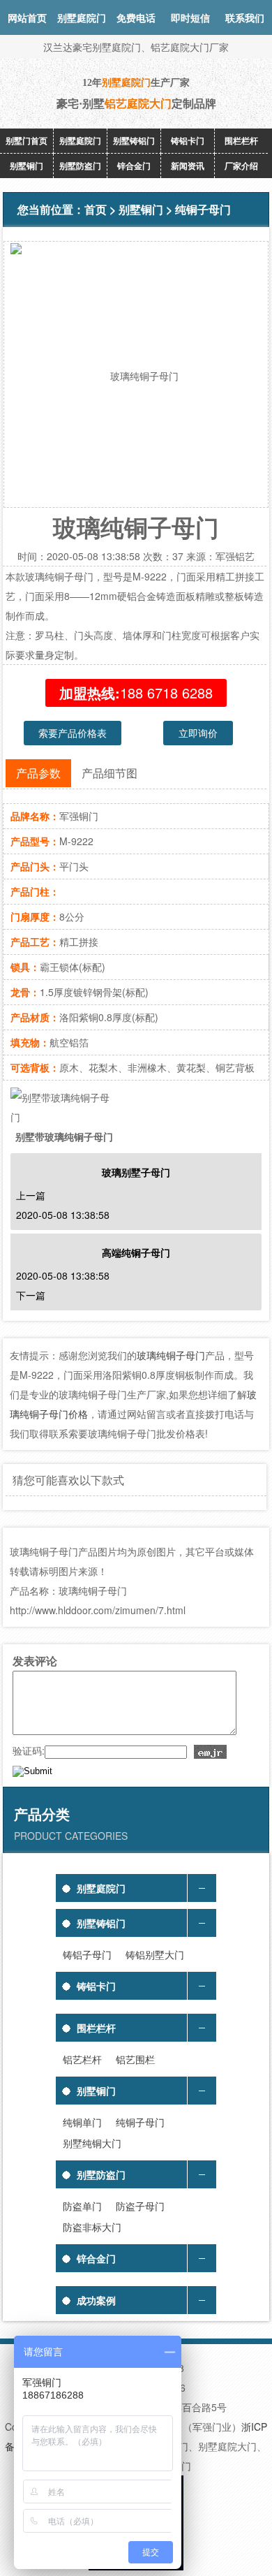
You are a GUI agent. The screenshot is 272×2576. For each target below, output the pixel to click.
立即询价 (198, 733)
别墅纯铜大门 (92, 2143)
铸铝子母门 (87, 1954)
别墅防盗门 (80, 166)
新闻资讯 (188, 166)
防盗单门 (82, 2206)
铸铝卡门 (188, 140)
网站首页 (27, 17)
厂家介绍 (241, 166)
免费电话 (136, 17)
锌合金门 (134, 166)
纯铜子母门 (203, 209)
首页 (96, 209)
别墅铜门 (27, 166)
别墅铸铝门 (134, 140)
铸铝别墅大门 (155, 1954)
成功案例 (96, 2300)
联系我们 (245, 17)
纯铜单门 (82, 2122)
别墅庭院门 (80, 140)
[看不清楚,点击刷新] (210, 1752)
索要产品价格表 (73, 733)
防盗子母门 (140, 2206)
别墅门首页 (27, 140)
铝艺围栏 (135, 2059)
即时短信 (190, 17)
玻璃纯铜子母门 (171, 1355)
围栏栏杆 (241, 140)
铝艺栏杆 (82, 2059)
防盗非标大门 (92, 2227)
